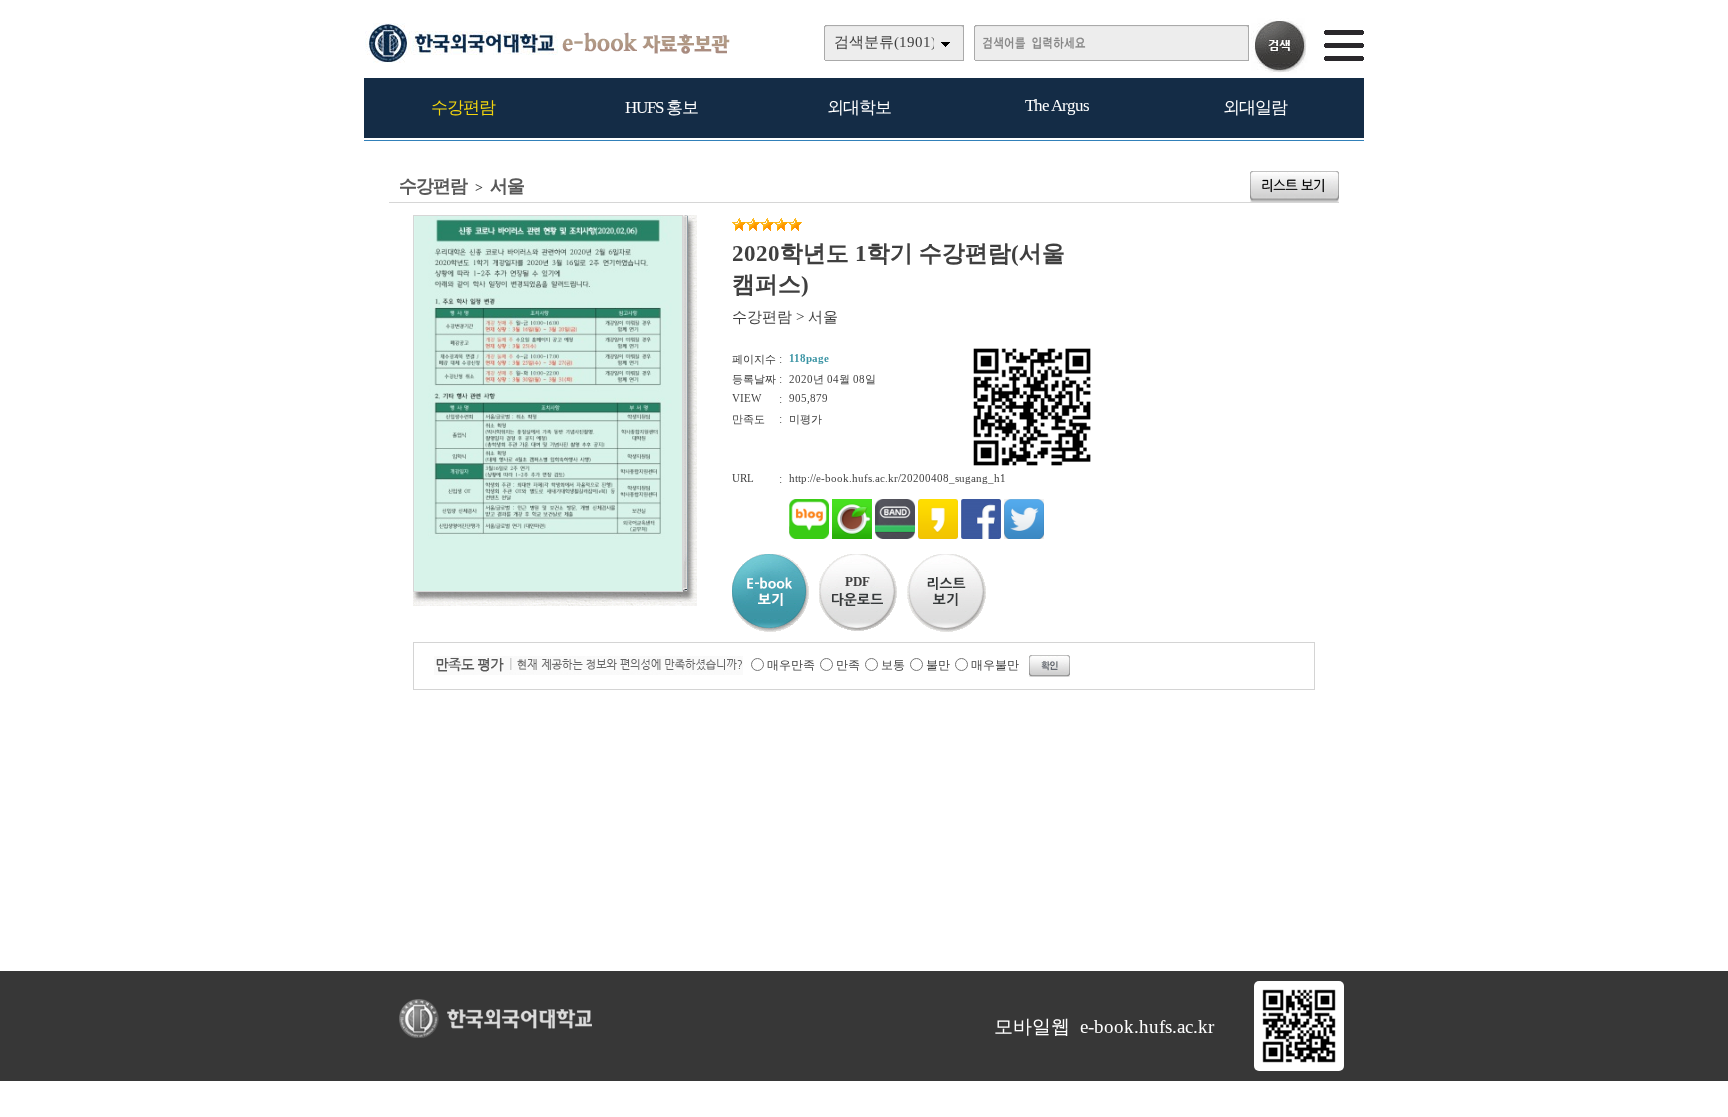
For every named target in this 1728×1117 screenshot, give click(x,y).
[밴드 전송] (895, 535)
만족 (848, 665)
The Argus (1057, 105)
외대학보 (859, 107)
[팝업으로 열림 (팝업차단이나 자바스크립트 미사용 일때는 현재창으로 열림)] (548, 588)
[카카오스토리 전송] (938, 535)
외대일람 (1255, 107)
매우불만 (995, 665)
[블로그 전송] (809, 535)
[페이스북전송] (981, 535)
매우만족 (791, 665)
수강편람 (463, 107)
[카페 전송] (852, 535)
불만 (938, 665)
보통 (893, 665)
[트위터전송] (1024, 535)
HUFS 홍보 (661, 107)
